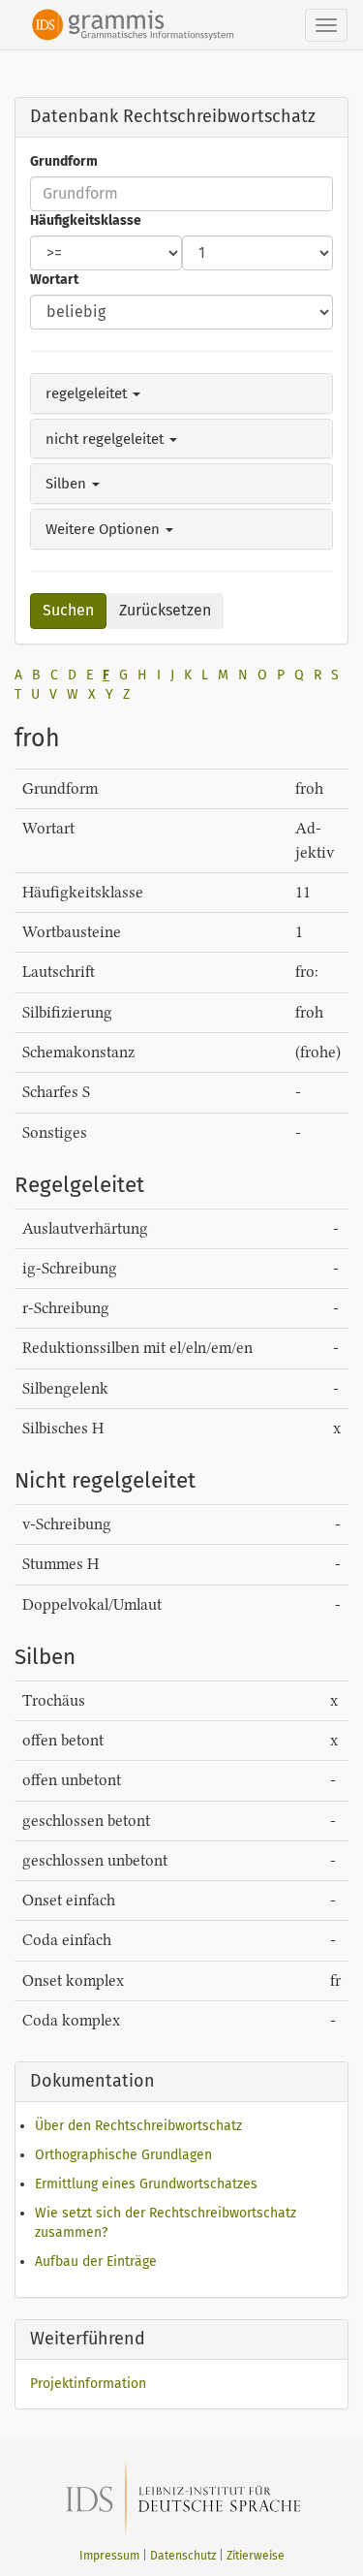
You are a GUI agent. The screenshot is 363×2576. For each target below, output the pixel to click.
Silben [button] (68, 484)
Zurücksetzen (165, 610)
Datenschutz (183, 2556)
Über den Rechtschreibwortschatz (138, 2126)
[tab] (181, 393)
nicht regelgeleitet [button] (106, 439)
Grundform (64, 161)
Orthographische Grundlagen (123, 2155)
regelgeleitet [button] (88, 393)
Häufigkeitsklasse (86, 220)
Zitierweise (256, 2556)
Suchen (68, 610)
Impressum (109, 2556)
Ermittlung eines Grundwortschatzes (146, 2184)
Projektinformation (88, 2384)
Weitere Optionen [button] (105, 529)
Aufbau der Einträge (96, 2262)
